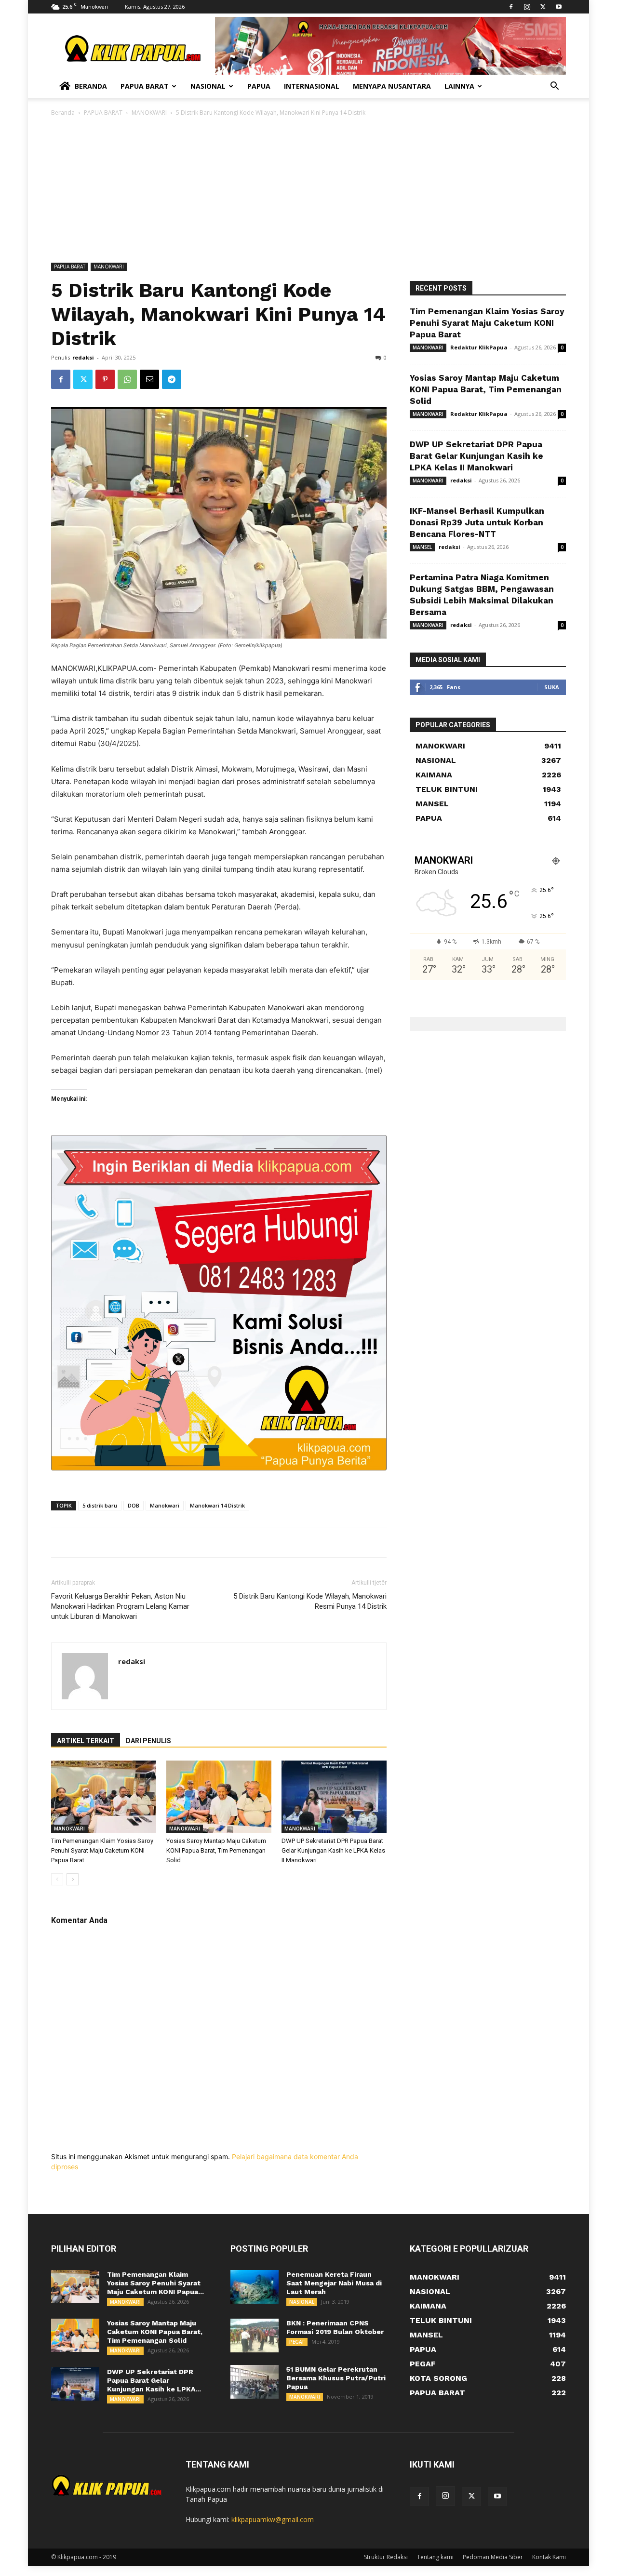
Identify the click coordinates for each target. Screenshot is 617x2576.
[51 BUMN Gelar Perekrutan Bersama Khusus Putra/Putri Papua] (255, 2382)
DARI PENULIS (148, 1741)
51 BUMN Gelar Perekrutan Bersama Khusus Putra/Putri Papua (336, 2378)
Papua (259, 86)
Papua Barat (145, 86)
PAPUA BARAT (103, 113)
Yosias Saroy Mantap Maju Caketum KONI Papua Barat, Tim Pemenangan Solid (216, 1850)
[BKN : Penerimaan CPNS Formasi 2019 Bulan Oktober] (255, 2336)
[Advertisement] (308, 190)
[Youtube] (559, 7)
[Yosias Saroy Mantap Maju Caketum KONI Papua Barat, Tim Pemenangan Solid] (219, 1797)
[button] (554, 87)
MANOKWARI (149, 113)
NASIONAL (302, 2302)
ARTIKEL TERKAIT (86, 1741)
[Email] (149, 379)
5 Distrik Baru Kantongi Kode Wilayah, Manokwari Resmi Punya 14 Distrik (310, 1601)
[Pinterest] (105, 379)
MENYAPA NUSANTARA (392, 86)
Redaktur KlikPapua (479, 347)
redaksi (83, 357)
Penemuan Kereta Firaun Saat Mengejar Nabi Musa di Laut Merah (334, 2283)
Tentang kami (435, 2557)
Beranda (91, 86)
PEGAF (297, 2342)
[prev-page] (57, 1879)
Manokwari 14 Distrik (217, 1505)
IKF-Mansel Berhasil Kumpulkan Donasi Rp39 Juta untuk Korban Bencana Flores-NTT (477, 522)
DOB (134, 1505)
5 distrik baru (100, 1505)
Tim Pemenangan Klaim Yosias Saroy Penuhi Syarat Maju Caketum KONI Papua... (155, 2283)
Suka (552, 687)
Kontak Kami (549, 2557)
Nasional (208, 86)
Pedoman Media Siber (493, 2557)
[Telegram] (172, 379)
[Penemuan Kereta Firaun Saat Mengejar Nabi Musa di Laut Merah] (255, 2287)
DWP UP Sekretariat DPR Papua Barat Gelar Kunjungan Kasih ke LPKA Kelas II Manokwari (333, 1850)
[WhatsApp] (127, 379)
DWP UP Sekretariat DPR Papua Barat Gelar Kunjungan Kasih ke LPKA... (154, 2380)
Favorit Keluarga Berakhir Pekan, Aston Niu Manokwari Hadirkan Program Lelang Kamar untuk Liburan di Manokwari (120, 1606)
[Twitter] (543, 7)
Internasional (312, 86)
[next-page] (73, 1879)
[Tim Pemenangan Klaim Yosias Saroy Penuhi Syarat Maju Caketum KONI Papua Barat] (104, 1797)
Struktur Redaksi (386, 2557)
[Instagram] (527, 7)
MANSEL (422, 547)
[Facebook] (511, 7)
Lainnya (459, 86)
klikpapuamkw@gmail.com (273, 2519)
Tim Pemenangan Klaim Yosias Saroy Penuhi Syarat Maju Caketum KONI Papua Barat (102, 1850)
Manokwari (165, 1505)
